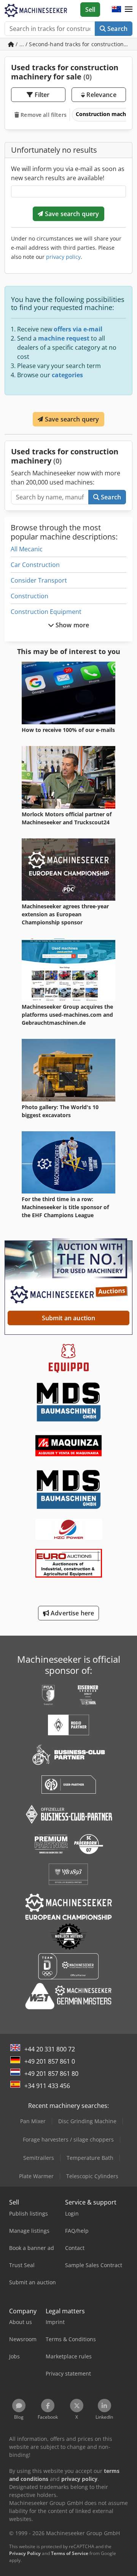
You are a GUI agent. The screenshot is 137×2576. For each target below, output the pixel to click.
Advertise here (72, 1613)
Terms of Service (70, 2553)
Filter (41, 95)
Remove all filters (43, 115)
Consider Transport (39, 580)
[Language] (116, 10)
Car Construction (35, 565)
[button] (129, 10)
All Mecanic (27, 549)
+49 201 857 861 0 (50, 2061)
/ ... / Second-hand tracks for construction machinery (73, 44)
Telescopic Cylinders (92, 2176)
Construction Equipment (46, 612)
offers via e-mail (78, 329)
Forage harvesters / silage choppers (68, 2139)
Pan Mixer (33, 2121)
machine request (64, 338)
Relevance (101, 95)
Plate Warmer (36, 2176)
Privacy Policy (25, 2553)
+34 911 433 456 (47, 2086)
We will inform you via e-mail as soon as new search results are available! (68, 173)
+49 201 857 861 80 (51, 2074)
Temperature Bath (90, 2158)
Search (117, 29)
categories (67, 375)
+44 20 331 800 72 (50, 2049)
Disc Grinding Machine (87, 2121)
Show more (72, 625)
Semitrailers (39, 2158)
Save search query (71, 214)
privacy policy (63, 257)
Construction (29, 596)
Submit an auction (69, 1318)
